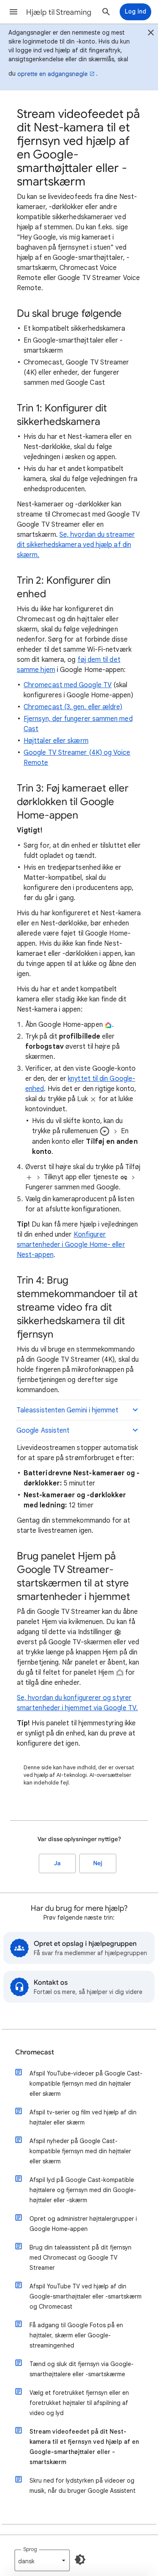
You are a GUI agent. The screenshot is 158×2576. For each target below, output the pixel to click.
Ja (57, 1863)
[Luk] (151, 34)
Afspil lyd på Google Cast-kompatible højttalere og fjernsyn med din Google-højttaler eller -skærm (83, 2190)
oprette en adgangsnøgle (52, 74)
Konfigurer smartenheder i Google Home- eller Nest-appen (71, 1245)
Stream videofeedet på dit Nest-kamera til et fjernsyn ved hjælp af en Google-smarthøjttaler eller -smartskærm (84, 2447)
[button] (13, 12)
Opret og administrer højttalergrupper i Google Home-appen (83, 2224)
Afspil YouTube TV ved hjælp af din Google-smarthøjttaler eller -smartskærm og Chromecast (86, 2296)
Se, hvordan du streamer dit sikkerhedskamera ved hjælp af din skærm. (76, 545)
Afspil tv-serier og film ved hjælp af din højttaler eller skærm (83, 2117)
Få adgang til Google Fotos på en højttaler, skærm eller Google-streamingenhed (76, 2335)
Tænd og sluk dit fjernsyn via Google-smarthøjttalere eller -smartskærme (82, 2369)
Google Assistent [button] (43, 1431)
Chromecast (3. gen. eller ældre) (73, 707)
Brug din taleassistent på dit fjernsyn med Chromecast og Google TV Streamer (80, 2258)
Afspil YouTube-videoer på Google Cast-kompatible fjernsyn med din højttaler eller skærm (86, 2084)
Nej (98, 1863)
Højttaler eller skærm (56, 741)
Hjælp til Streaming (59, 12)
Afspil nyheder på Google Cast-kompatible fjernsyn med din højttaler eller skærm (80, 2151)
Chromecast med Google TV (68, 685)
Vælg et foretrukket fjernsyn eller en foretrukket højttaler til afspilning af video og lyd (79, 2403)
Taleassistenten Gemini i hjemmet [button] (68, 1410)
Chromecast (35, 2052)
